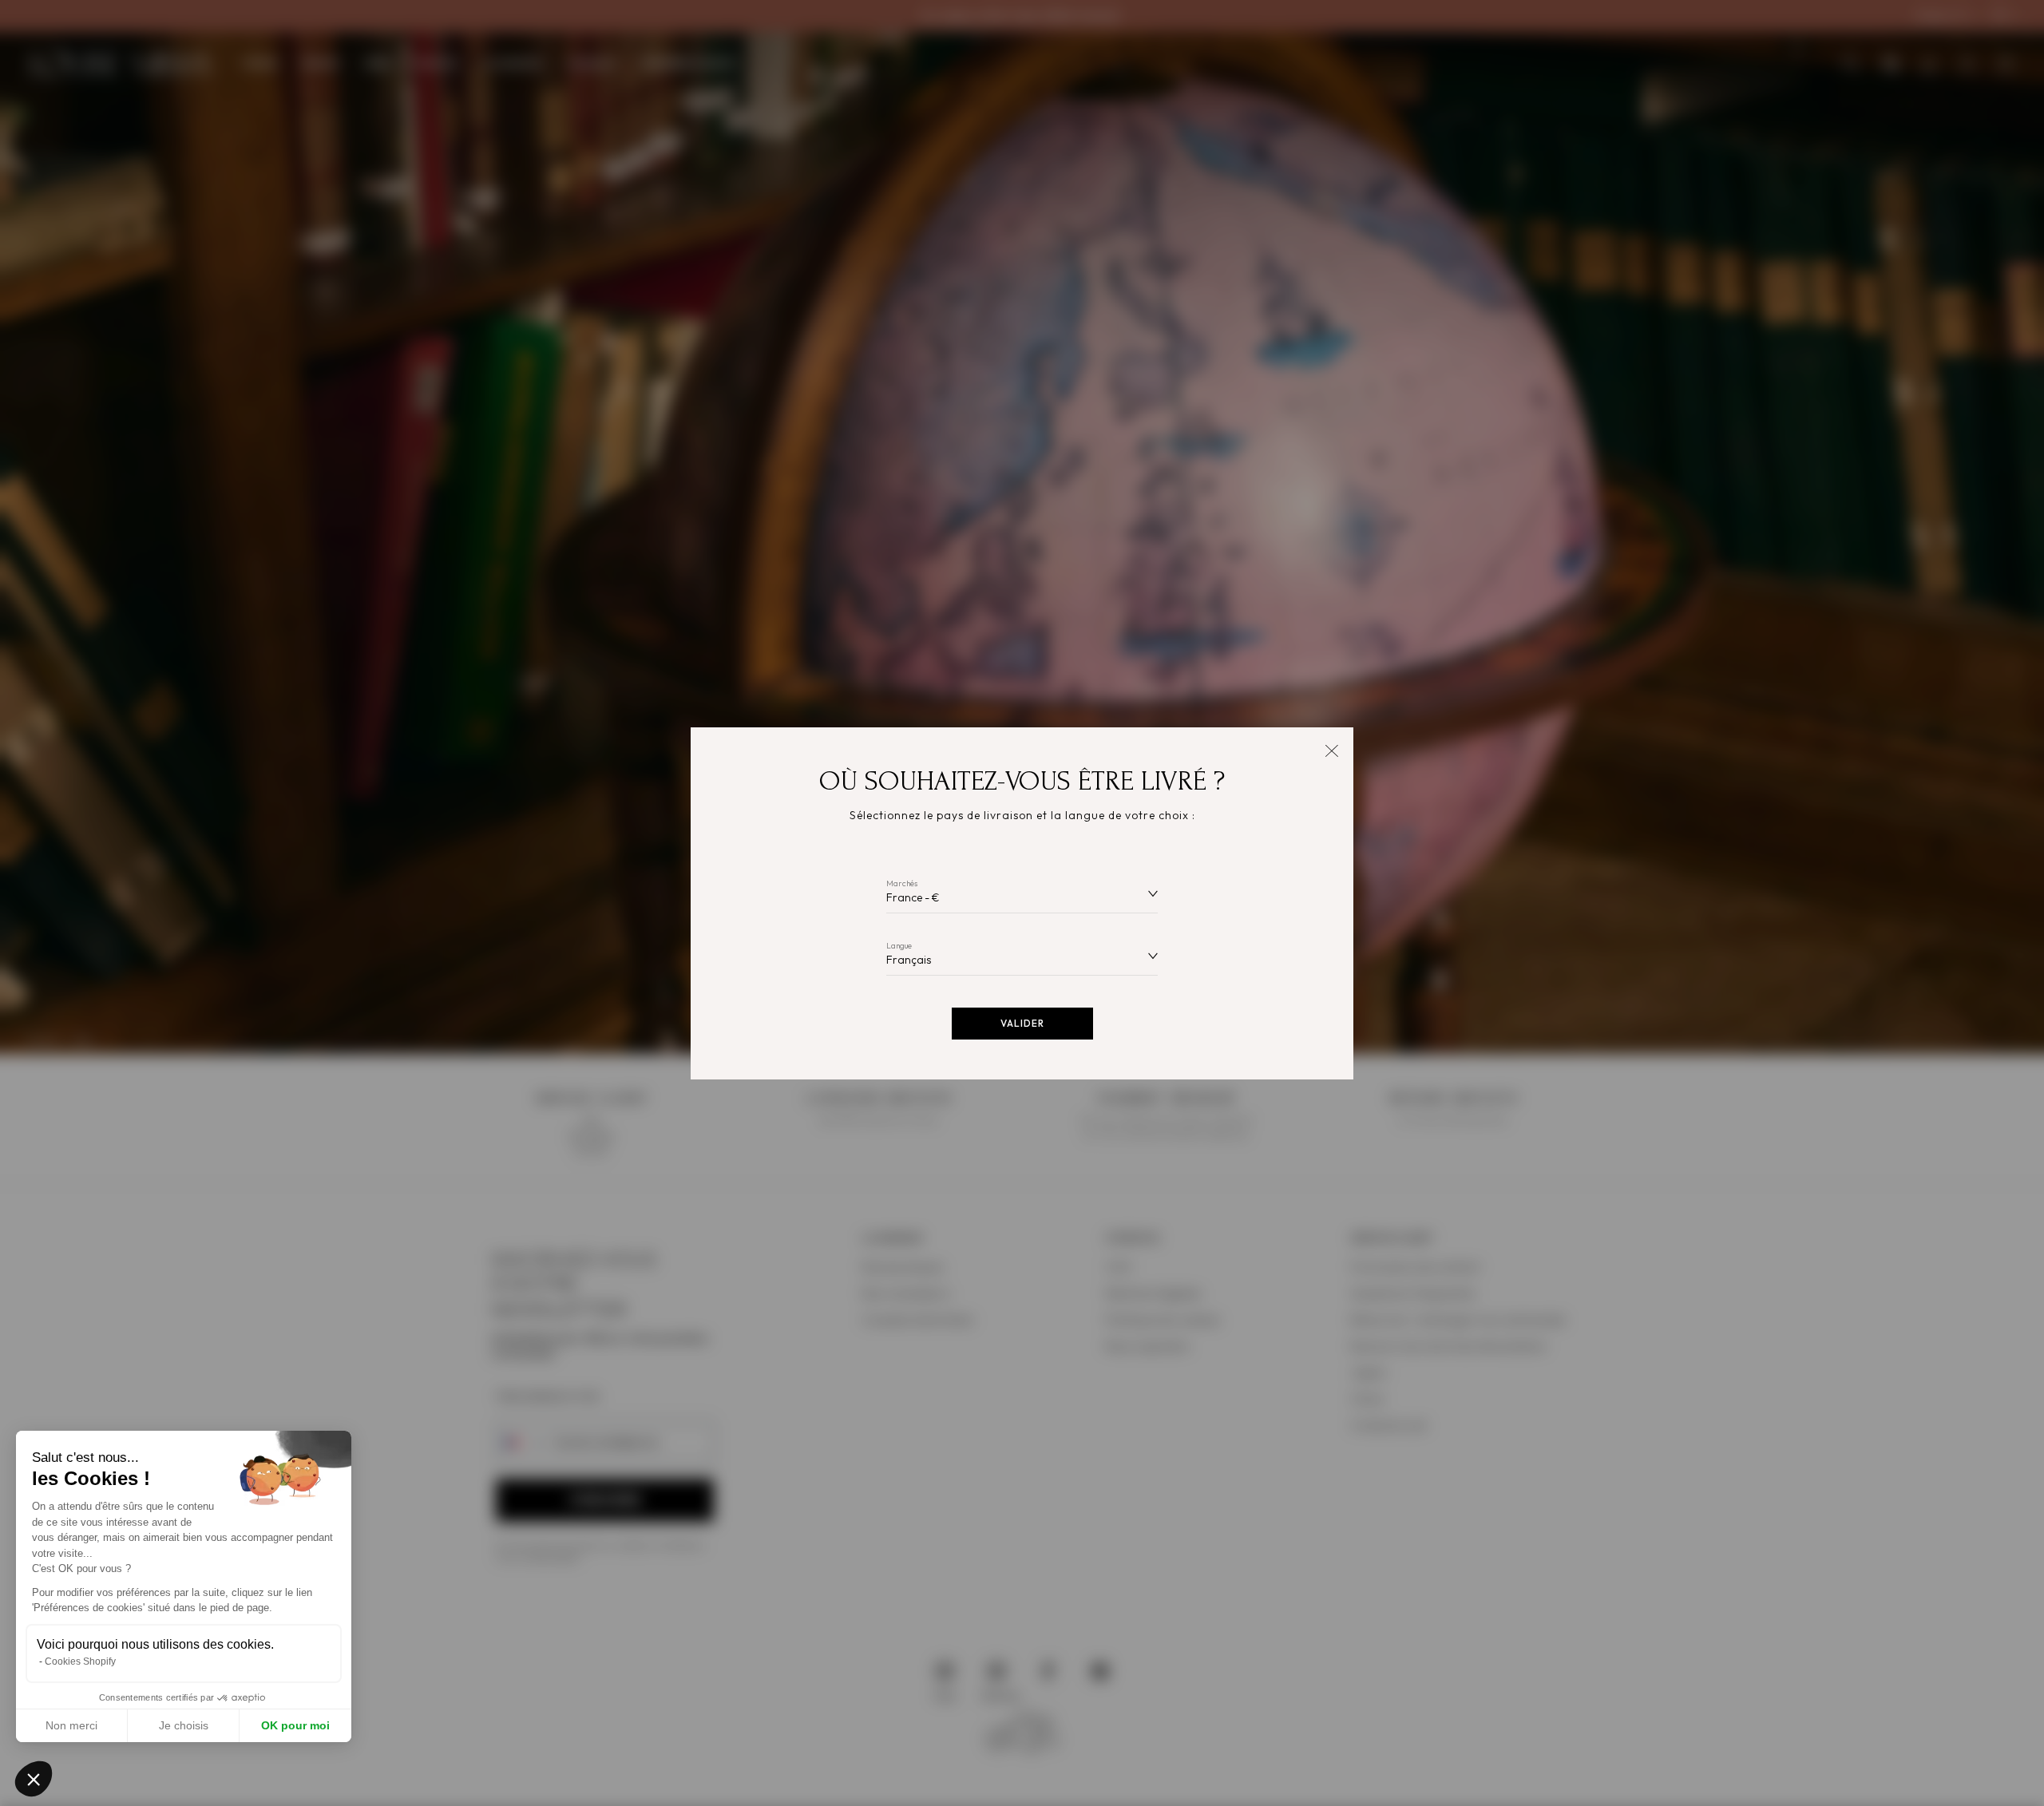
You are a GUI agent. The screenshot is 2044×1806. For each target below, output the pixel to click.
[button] (34, 1779)
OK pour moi (295, 1725)
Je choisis (184, 1725)
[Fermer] (1331, 749)
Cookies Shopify (80, 1661)
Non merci (71, 1725)
